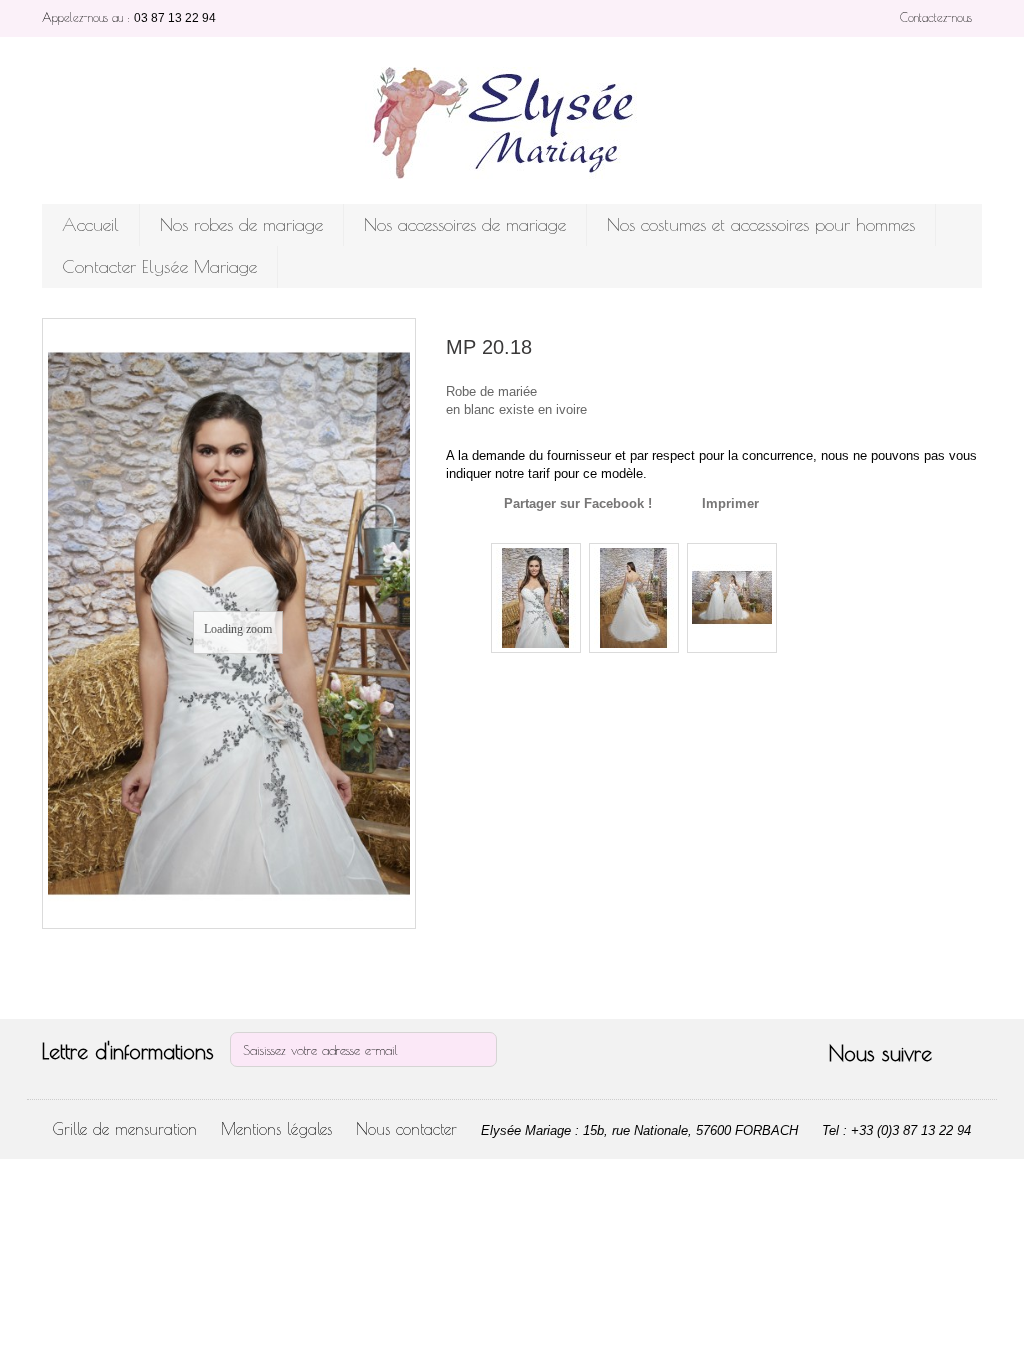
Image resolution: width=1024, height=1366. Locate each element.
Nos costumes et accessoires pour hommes (761, 224)
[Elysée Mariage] (511, 123)
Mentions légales (276, 1129)
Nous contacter (406, 1129)
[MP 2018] (536, 598)
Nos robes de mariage (241, 224)
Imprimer (730, 503)
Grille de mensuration (125, 1129)
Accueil (90, 224)
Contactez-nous (936, 17)
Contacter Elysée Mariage (159, 266)
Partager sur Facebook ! (578, 503)
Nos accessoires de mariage (465, 224)
